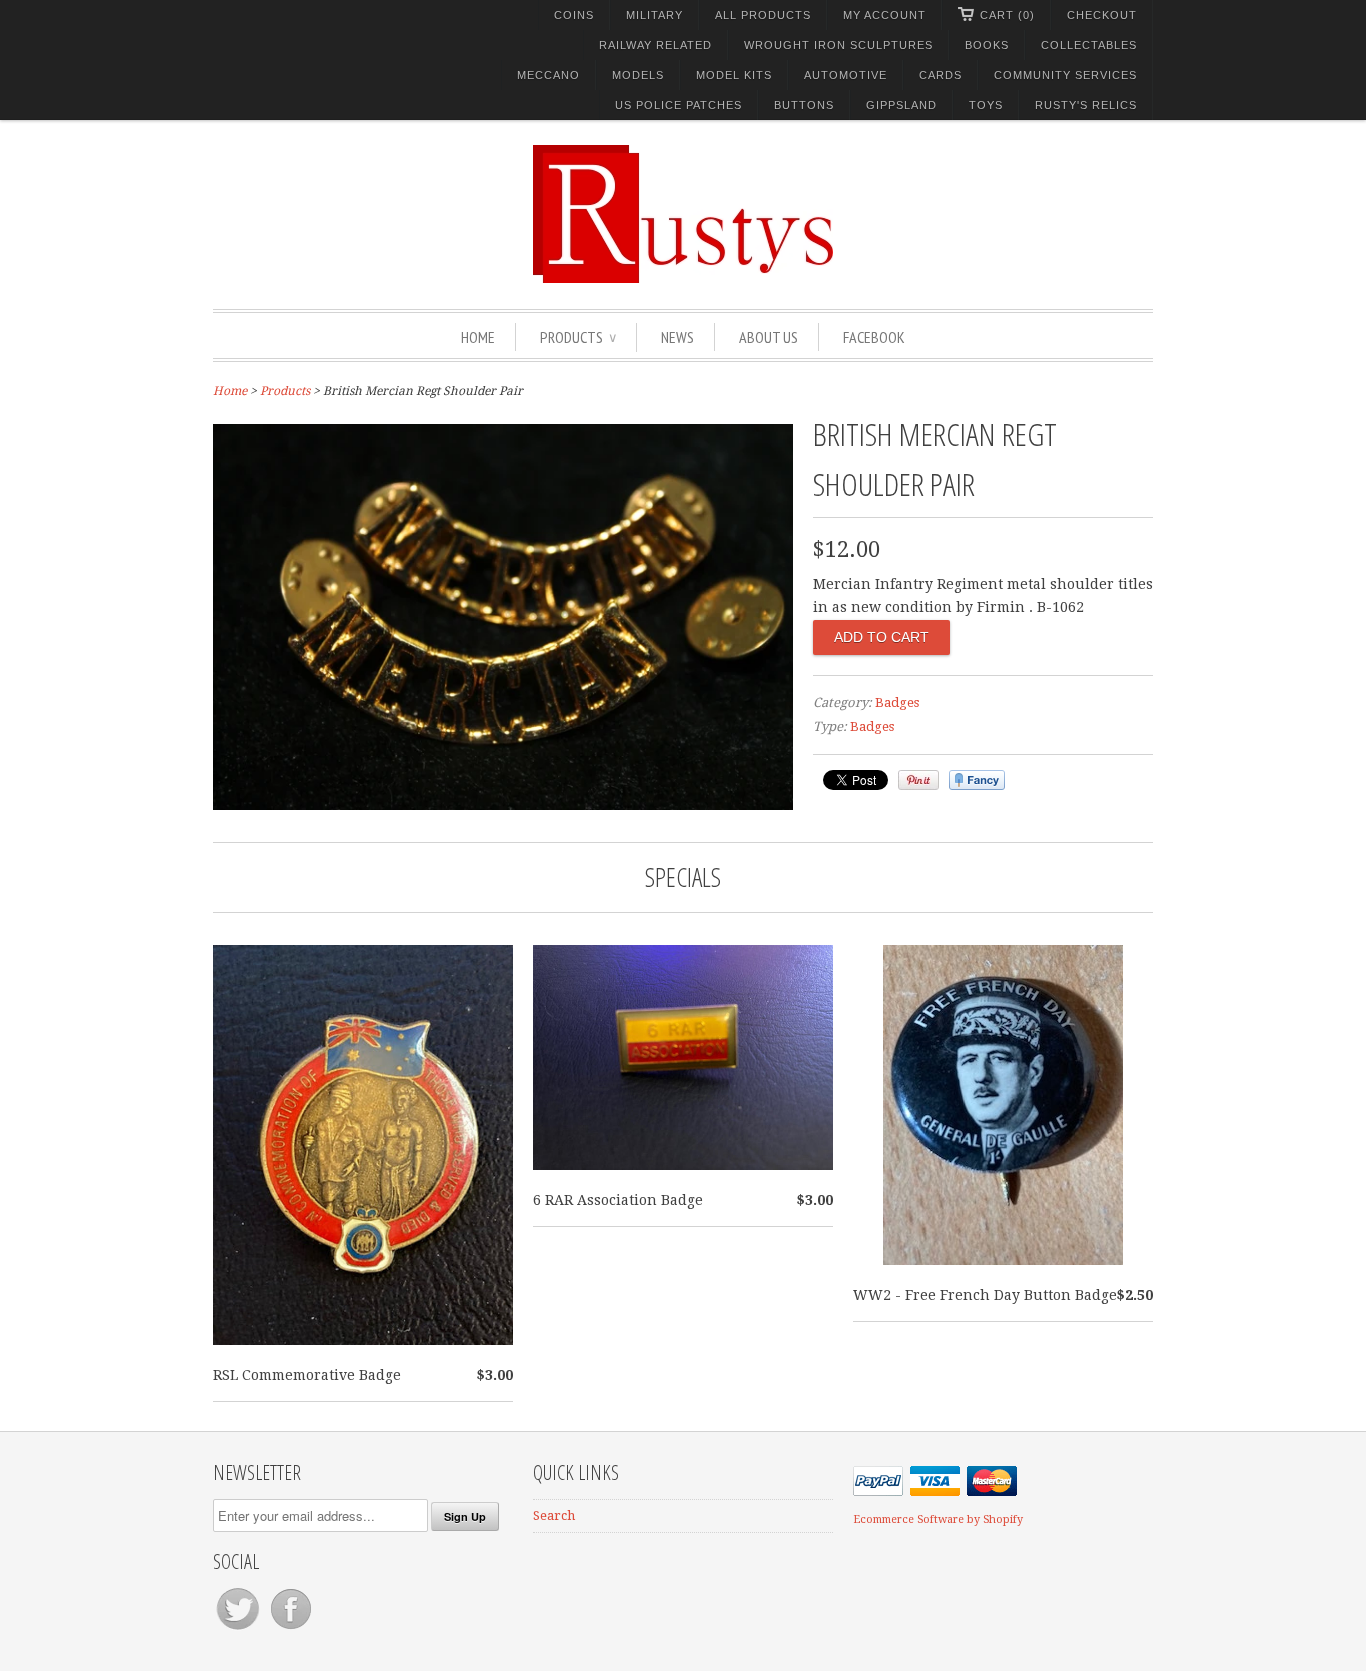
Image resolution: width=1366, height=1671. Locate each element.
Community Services (1065, 75)
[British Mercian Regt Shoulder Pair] (503, 805)
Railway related (655, 45)
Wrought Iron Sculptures (838, 45)
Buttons (804, 105)
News (677, 337)
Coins (574, 15)
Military (654, 15)
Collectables (1089, 45)
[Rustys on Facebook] (291, 1629)
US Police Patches (678, 105)
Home (478, 337)
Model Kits (734, 75)
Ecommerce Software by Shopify (938, 1519)
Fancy (977, 780)
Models (638, 75)
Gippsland (901, 105)
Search (554, 1515)
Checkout (1102, 15)
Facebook (874, 337)
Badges (897, 702)
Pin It (918, 780)
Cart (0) (1007, 15)
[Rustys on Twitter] (239, 1629)
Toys (986, 105)
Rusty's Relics (1086, 105)
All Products (763, 15)
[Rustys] (683, 217)
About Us (768, 337)
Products (578, 337)
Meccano (548, 75)
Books (987, 45)
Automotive (845, 75)
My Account (884, 15)
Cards (940, 75)
